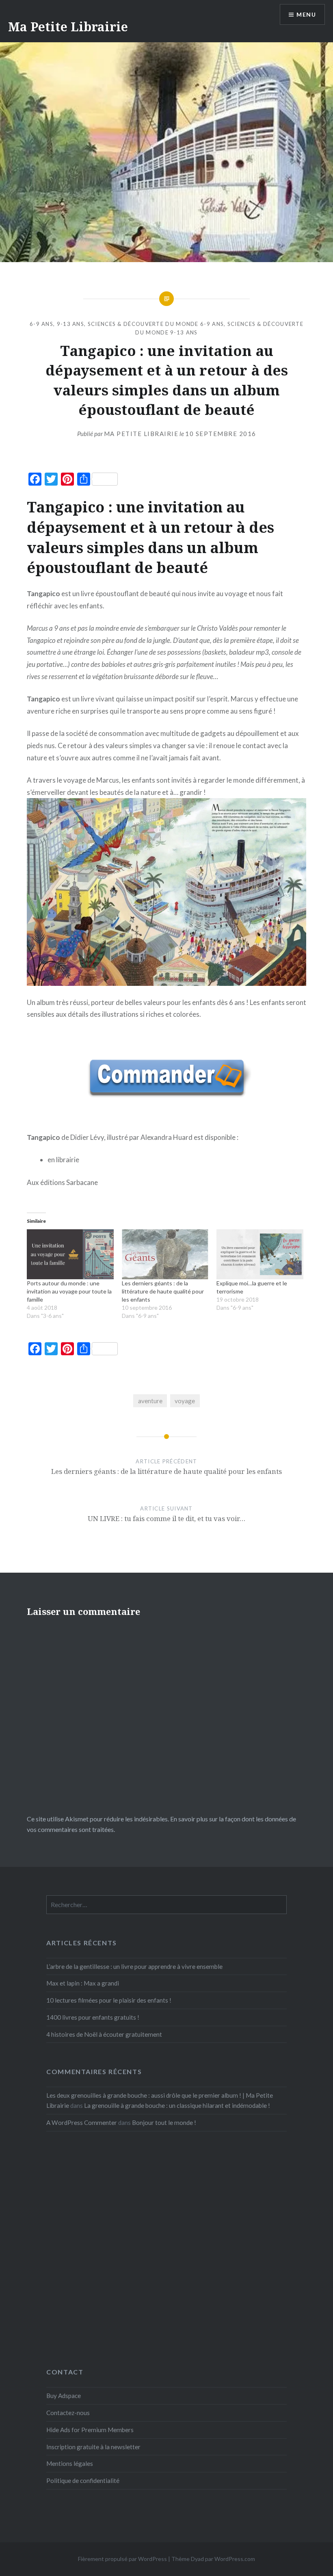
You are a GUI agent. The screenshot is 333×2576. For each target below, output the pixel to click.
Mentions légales (70, 2463)
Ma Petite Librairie (68, 27)
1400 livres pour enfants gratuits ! (93, 2017)
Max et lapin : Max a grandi (83, 1983)
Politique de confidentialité (83, 2481)
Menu (306, 14)
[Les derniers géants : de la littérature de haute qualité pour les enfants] (165, 1254)
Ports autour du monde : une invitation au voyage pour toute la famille (69, 1291)
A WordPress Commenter (82, 2122)
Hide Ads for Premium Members (90, 2430)
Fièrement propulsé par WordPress (122, 2559)
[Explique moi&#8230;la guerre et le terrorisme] (260, 1254)
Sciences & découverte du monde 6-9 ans (156, 324)
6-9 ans (41, 324)
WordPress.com (235, 2559)
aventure (150, 1401)
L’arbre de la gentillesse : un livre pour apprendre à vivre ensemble (134, 1966)
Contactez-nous (68, 2413)
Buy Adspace (64, 2396)
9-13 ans (70, 324)
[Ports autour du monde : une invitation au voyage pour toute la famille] (70, 1254)
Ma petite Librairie (141, 434)
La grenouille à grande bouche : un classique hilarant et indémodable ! (177, 2105)
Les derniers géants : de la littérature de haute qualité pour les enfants (163, 1291)
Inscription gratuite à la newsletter (93, 2447)
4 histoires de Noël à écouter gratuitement (104, 2034)
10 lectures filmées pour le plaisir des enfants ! (109, 2000)
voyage (185, 1401)
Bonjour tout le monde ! (164, 2122)
